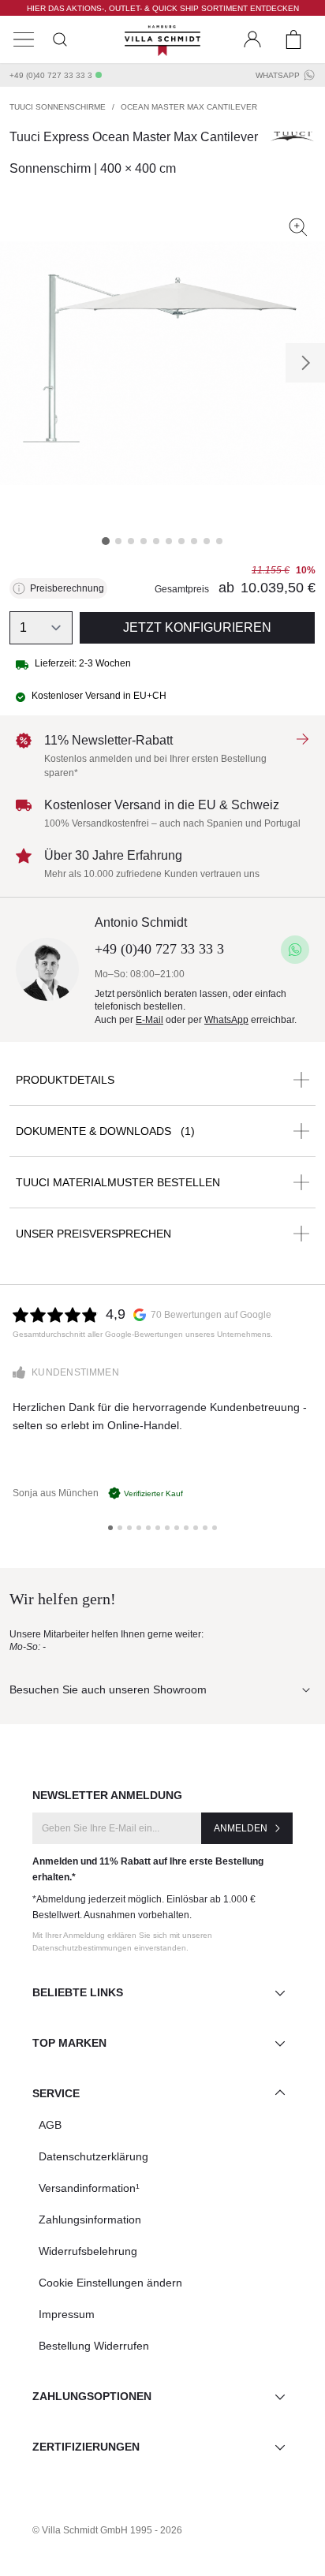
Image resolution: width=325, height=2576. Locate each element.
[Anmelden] (252, 39)
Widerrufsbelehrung (88, 2251)
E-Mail (149, 1020)
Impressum (67, 2314)
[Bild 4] (144, 541)
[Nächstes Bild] (305, 363)
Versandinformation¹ (89, 2188)
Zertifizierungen (86, 2447)
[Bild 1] (106, 541)
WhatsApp (278, 75)
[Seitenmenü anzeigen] (24, 39)
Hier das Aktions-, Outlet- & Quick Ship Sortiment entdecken (163, 8)
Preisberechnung (67, 588)
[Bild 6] (169, 541)
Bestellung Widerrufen (94, 2346)
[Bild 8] (194, 541)
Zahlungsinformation (90, 2219)
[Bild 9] (207, 541)
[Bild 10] (219, 541)
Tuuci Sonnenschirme (58, 107)
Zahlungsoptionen (92, 2396)
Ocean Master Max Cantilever (189, 107)
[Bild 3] (131, 541)
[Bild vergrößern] (298, 227)
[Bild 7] (181, 541)
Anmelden (241, 1828)
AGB (50, 2125)
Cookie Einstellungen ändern (110, 2283)
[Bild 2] (118, 541)
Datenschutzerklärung (93, 2156)
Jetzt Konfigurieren (197, 627)
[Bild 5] (156, 541)
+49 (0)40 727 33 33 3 (51, 75)
